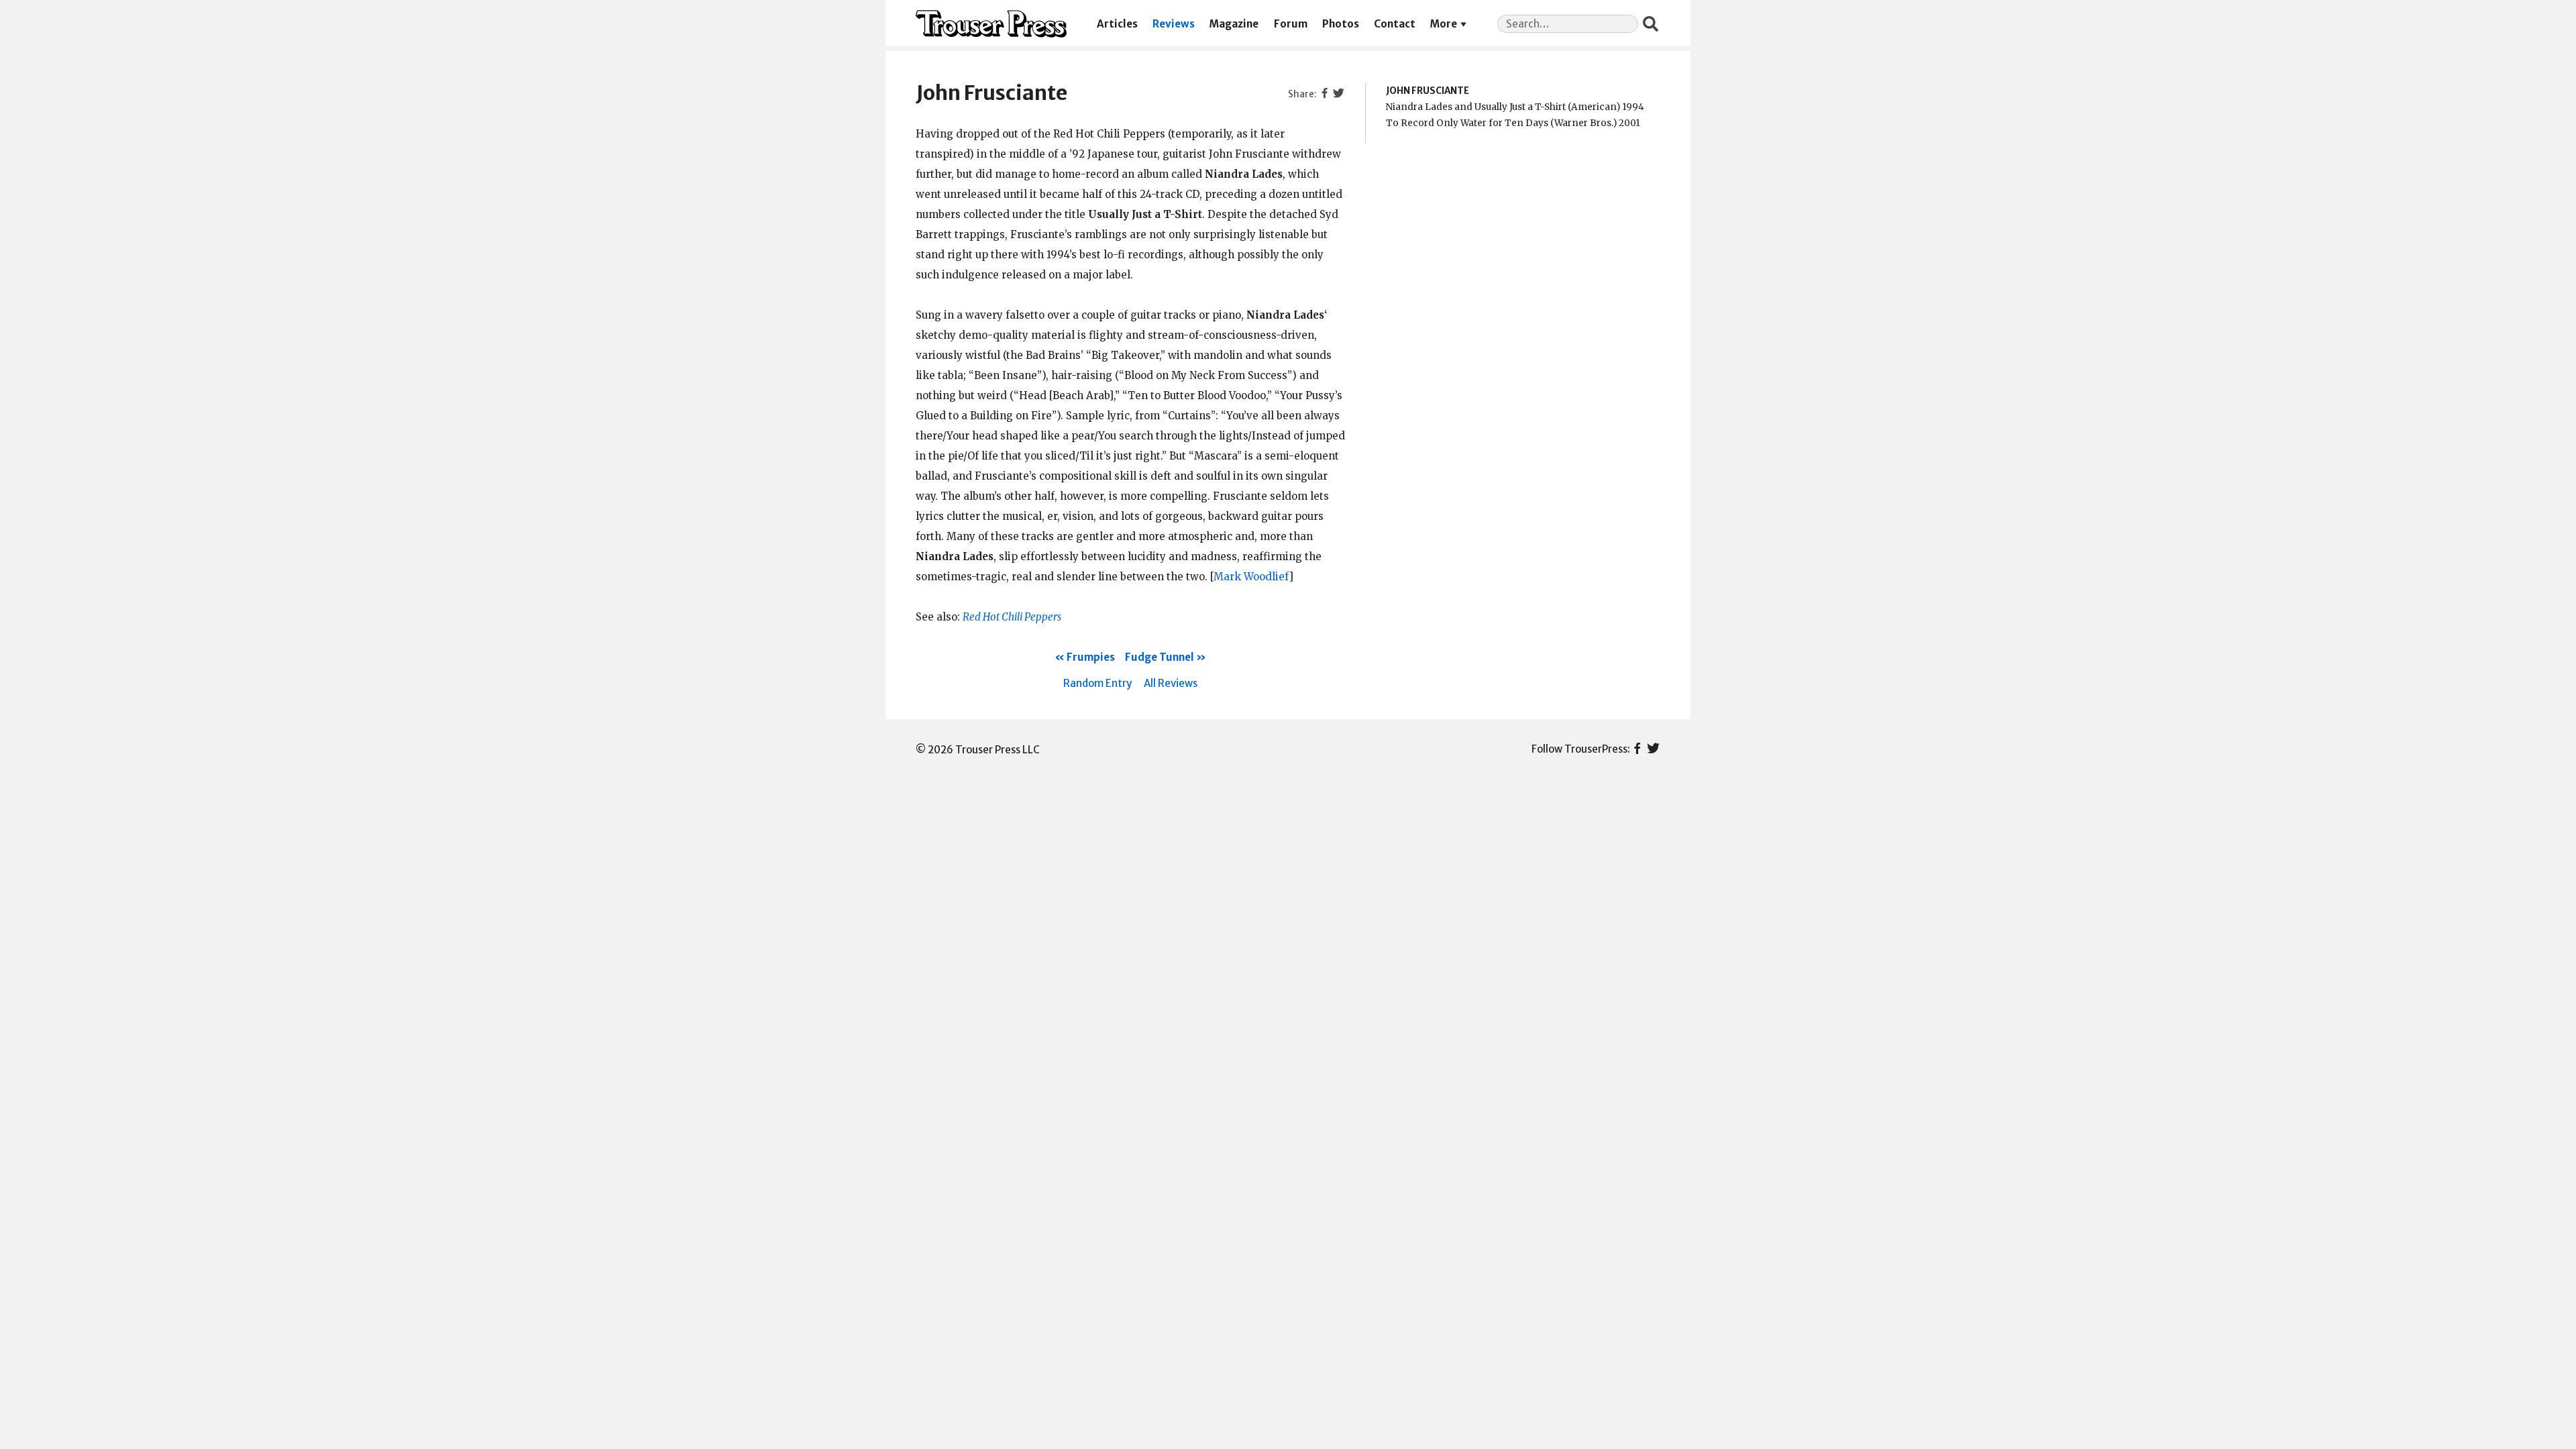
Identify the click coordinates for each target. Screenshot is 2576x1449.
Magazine (1234, 24)
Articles (1117, 24)
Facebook (1637, 749)
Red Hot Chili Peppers (1012, 617)
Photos (1341, 24)
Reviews (1174, 24)
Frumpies (1091, 657)
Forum (1291, 24)
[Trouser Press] (991, 24)
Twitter (1653, 749)
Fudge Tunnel (1160, 657)
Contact (1395, 24)
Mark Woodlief (1251, 577)
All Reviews (1171, 683)
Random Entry (1097, 683)
